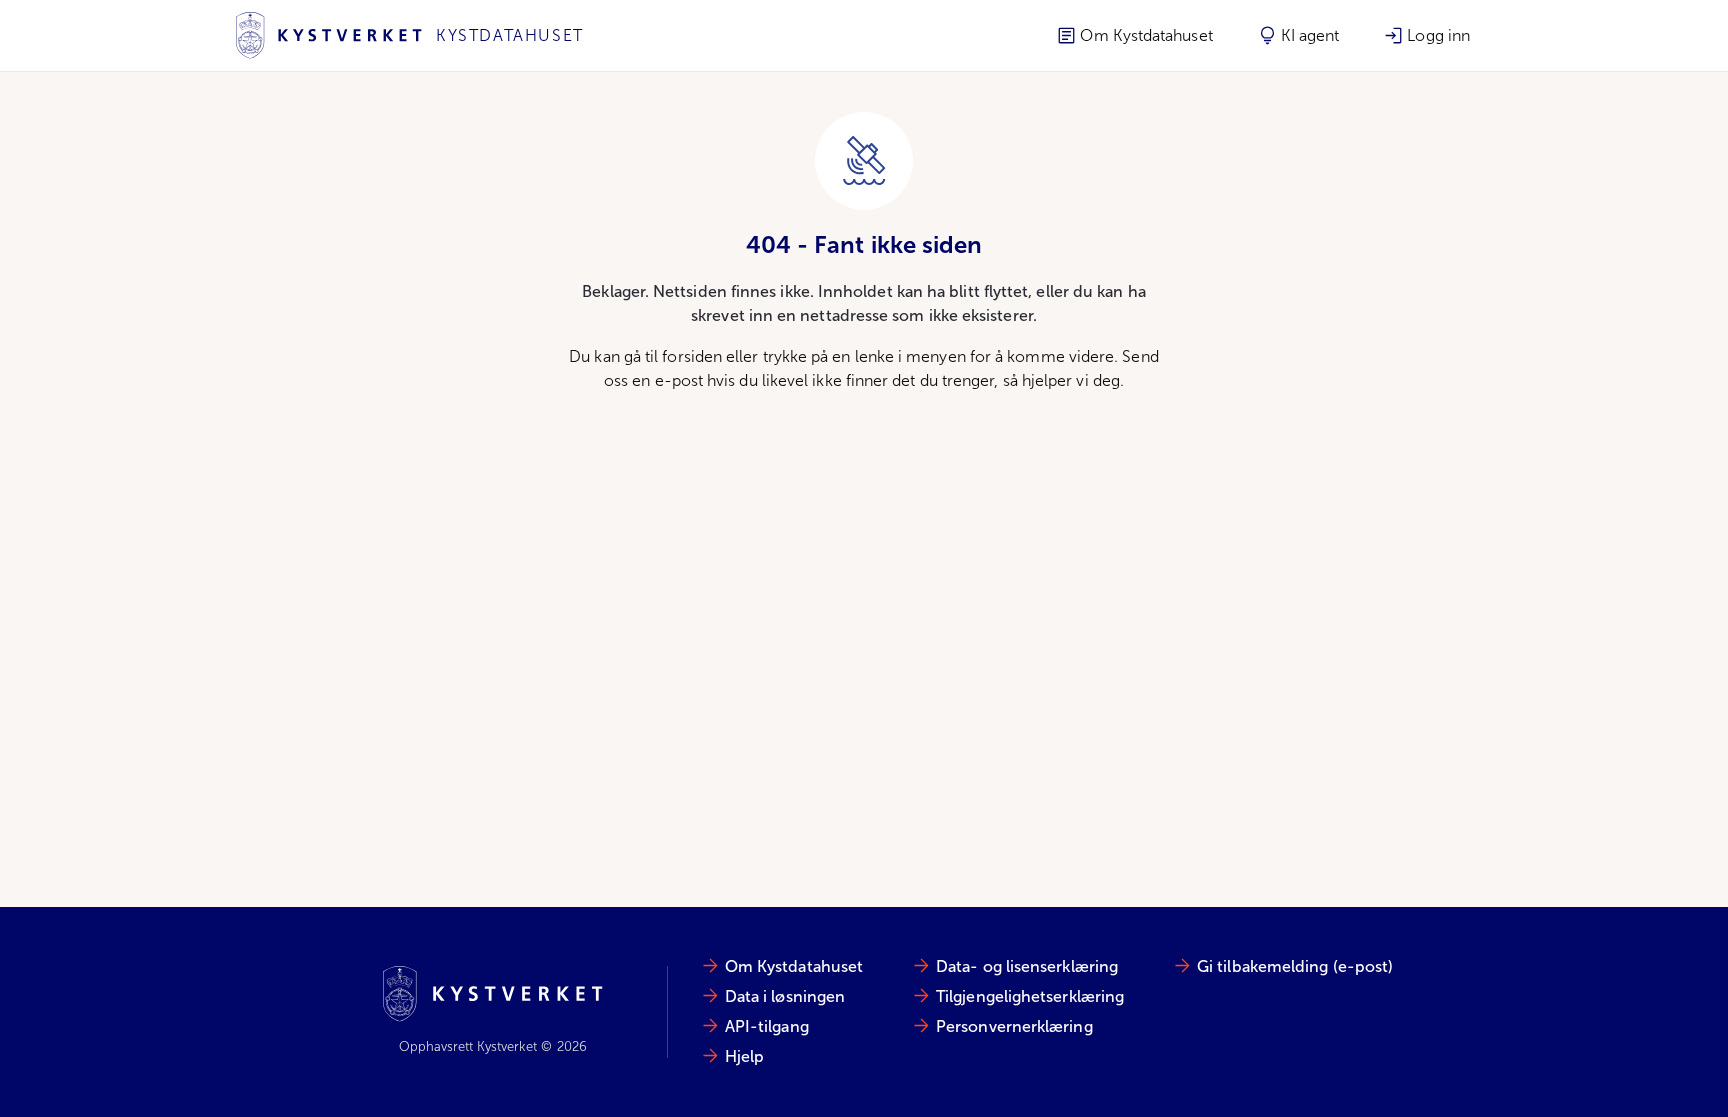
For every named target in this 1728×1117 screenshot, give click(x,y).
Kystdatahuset (510, 35)
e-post (679, 380)
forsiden (692, 356)
